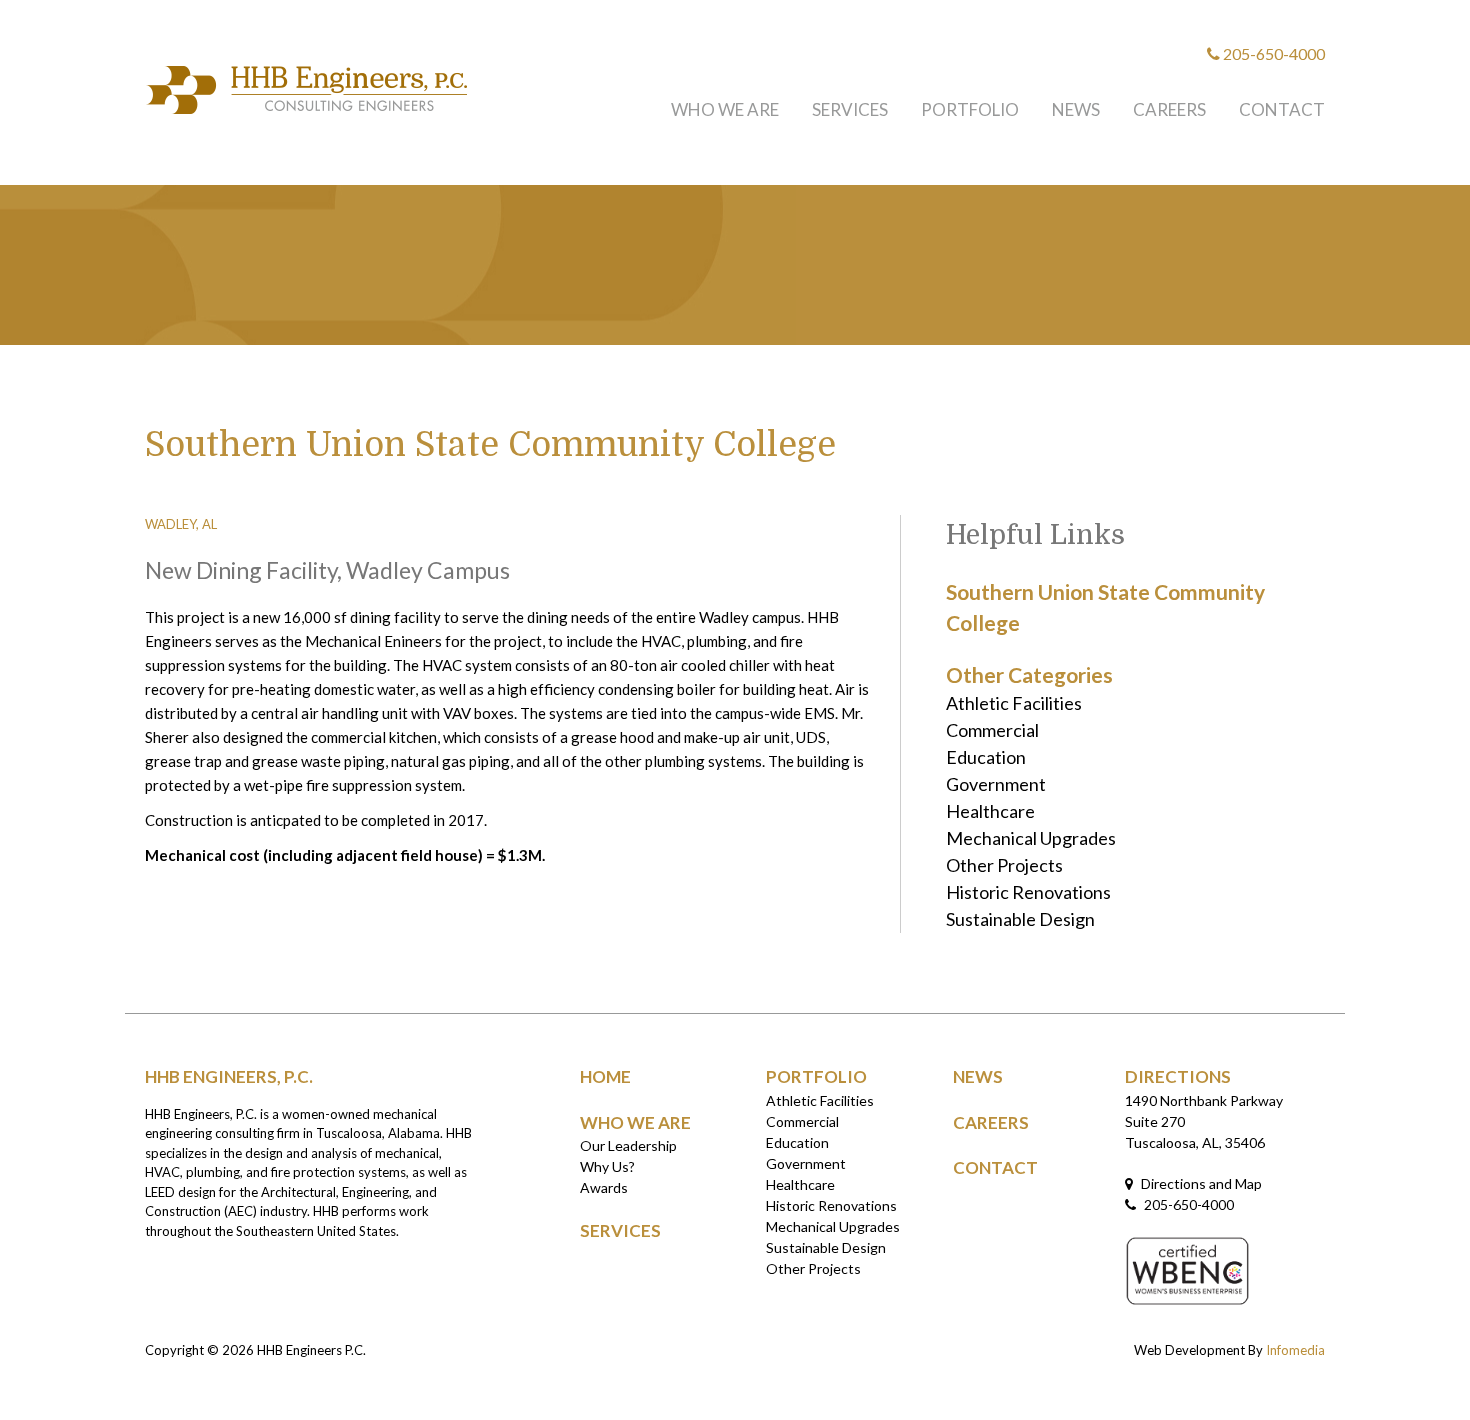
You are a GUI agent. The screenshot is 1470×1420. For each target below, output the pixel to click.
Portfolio (970, 109)
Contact (1282, 109)
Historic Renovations (1028, 892)
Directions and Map (1200, 1183)
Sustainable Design (1020, 919)
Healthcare (990, 811)
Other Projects (1004, 865)
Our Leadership (628, 1145)
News (1076, 109)
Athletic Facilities (1014, 703)
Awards (604, 1187)
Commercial (992, 730)
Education (986, 757)
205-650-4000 (1272, 53)
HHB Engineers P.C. (311, 1350)
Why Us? (607, 1166)
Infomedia (1295, 1350)
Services (850, 109)
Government (996, 784)
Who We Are (725, 109)
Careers (1169, 109)
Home (605, 1076)
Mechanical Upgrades (1031, 838)
